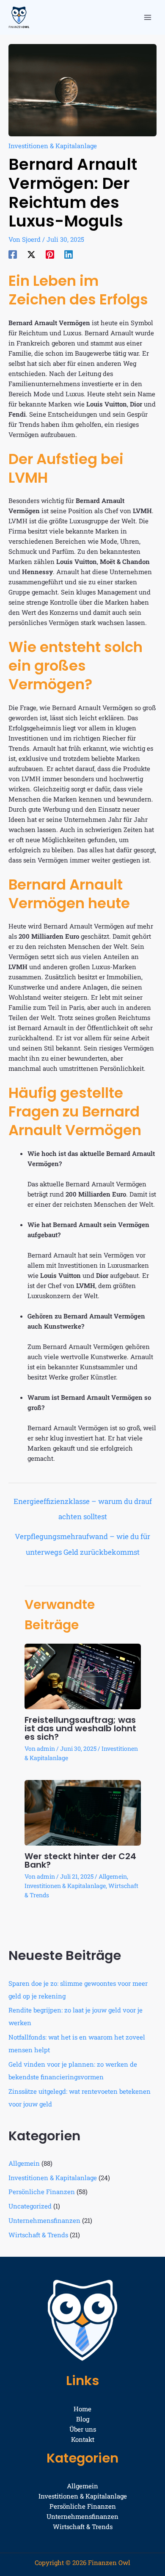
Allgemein (113, 1876)
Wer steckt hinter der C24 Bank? (80, 1860)
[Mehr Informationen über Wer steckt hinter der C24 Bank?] (83, 1812)
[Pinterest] (50, 254)
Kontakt (83, 2439)
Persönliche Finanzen (42, 2192)
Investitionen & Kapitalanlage (53, 146)
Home (82, 2409)
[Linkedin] (69, 254)
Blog (83, 2419)
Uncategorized (30, 2206)
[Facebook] (13, 254)
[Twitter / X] (31, 254)
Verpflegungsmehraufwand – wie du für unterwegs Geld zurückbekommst (82, 1539)
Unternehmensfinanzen (44, 2220)
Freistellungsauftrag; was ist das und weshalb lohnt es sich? (80, 1728)
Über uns (83, 2429)
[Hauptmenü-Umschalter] (148, 18)
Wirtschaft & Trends (38, 2235)
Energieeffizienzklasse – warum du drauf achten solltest (83, 1504)
